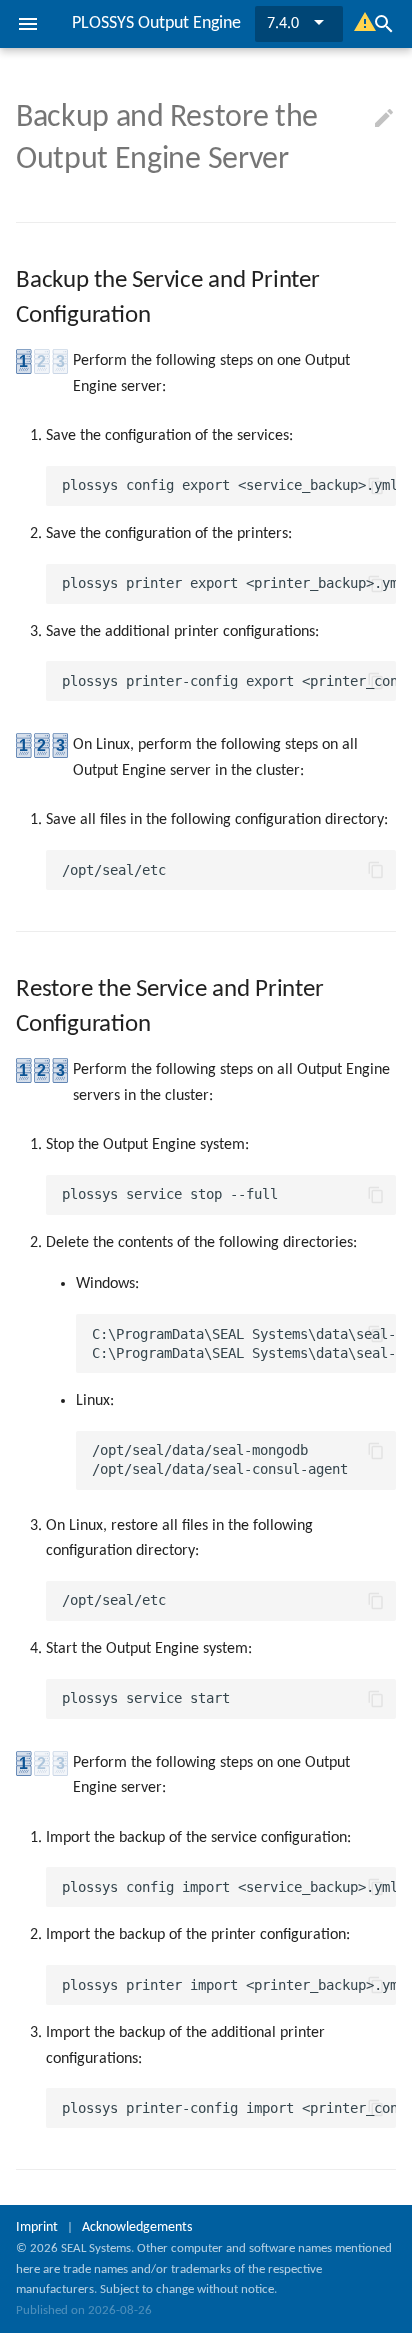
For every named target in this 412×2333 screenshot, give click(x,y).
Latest (286, 24)
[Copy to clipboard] (376, 486)
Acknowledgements (137, 2227)
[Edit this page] (384, 119)
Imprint (37, 2227)
